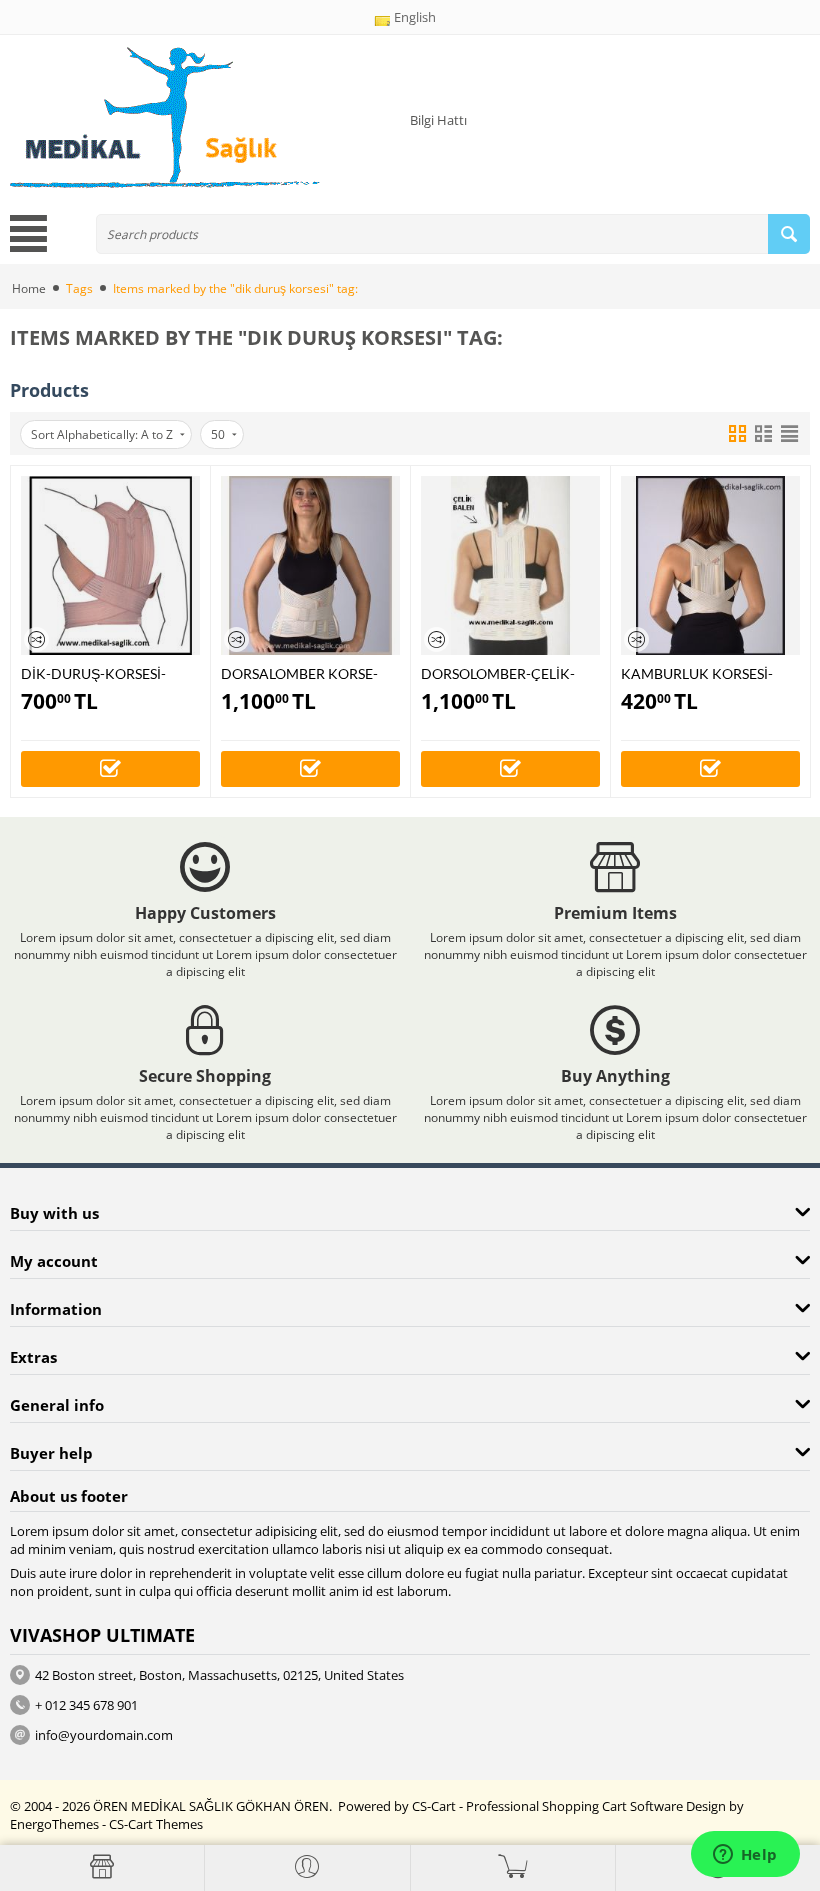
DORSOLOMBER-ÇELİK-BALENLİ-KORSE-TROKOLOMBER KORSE (498, 673)
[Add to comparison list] (36, 639)
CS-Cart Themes (156, 1824)
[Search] (789, 234)
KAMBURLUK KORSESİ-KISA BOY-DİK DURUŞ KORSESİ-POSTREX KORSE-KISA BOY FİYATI (708, 673)
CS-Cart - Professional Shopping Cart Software (547, 1806)
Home (29, 288)
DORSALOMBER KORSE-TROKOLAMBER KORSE (299, 673)
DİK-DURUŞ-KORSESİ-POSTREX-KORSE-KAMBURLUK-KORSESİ (95, 673)
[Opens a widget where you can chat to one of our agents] (745, 1856)
